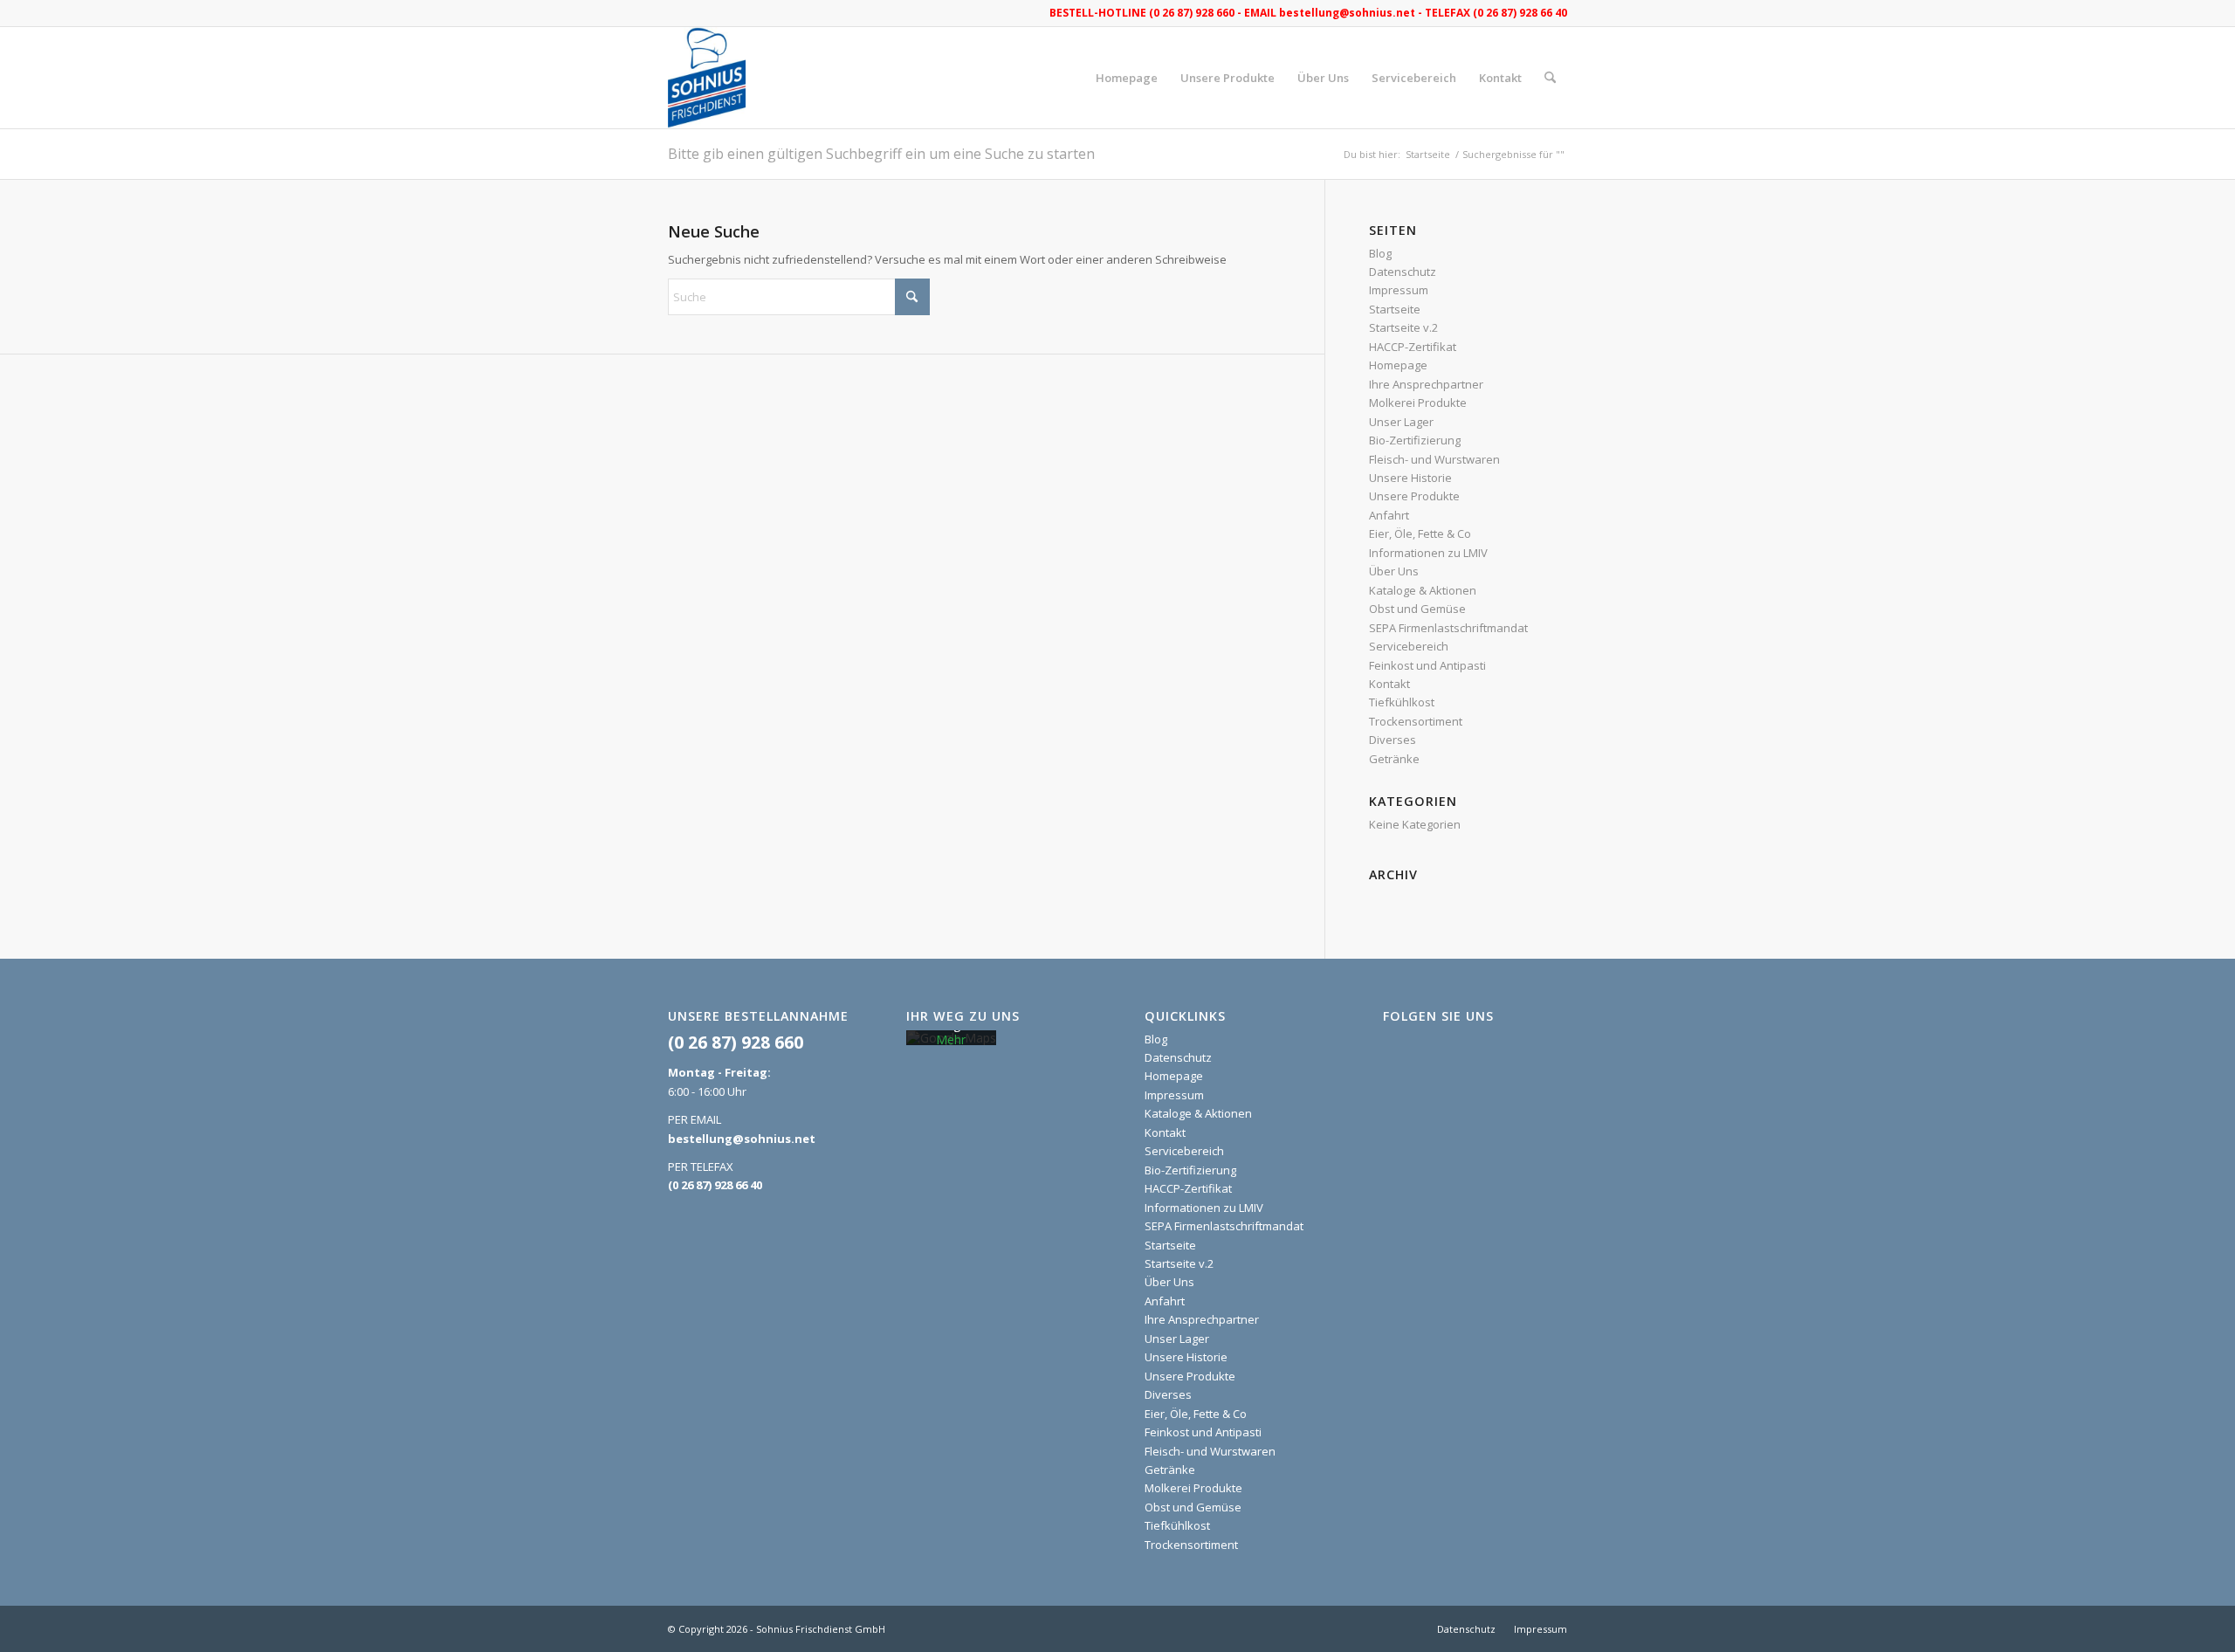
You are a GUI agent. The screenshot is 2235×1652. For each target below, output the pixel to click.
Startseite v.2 (1403, 327)
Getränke (1394, 759)
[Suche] (1550, 78)
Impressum (1399, 290)
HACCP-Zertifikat (1413, 347)
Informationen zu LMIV (1428, 553)
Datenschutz (1403, 272)
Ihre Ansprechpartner (1426, 384)
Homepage (1398, 365)
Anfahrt (1389, 515)
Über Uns (1394, 571)
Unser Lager (1401, 422)
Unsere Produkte (1414, 496)
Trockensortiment (1416, 721)
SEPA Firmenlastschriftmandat (1448, 628)
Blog (1380, 253)
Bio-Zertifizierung (1415, 440)
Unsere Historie (1410, 478)
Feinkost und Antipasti (1427, 665)
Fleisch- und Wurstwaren (1434, 459)
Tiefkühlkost (1402, 702)
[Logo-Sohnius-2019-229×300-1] (707, 78)
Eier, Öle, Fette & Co (1420, 533)
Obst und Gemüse (1417, 609)
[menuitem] (1127, 78)
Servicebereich (1409, 646)
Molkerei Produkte (1418, 403)
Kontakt (1389, 684)
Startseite (1395, 309)
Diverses (1393, 740)
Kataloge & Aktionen (1423, 590)
